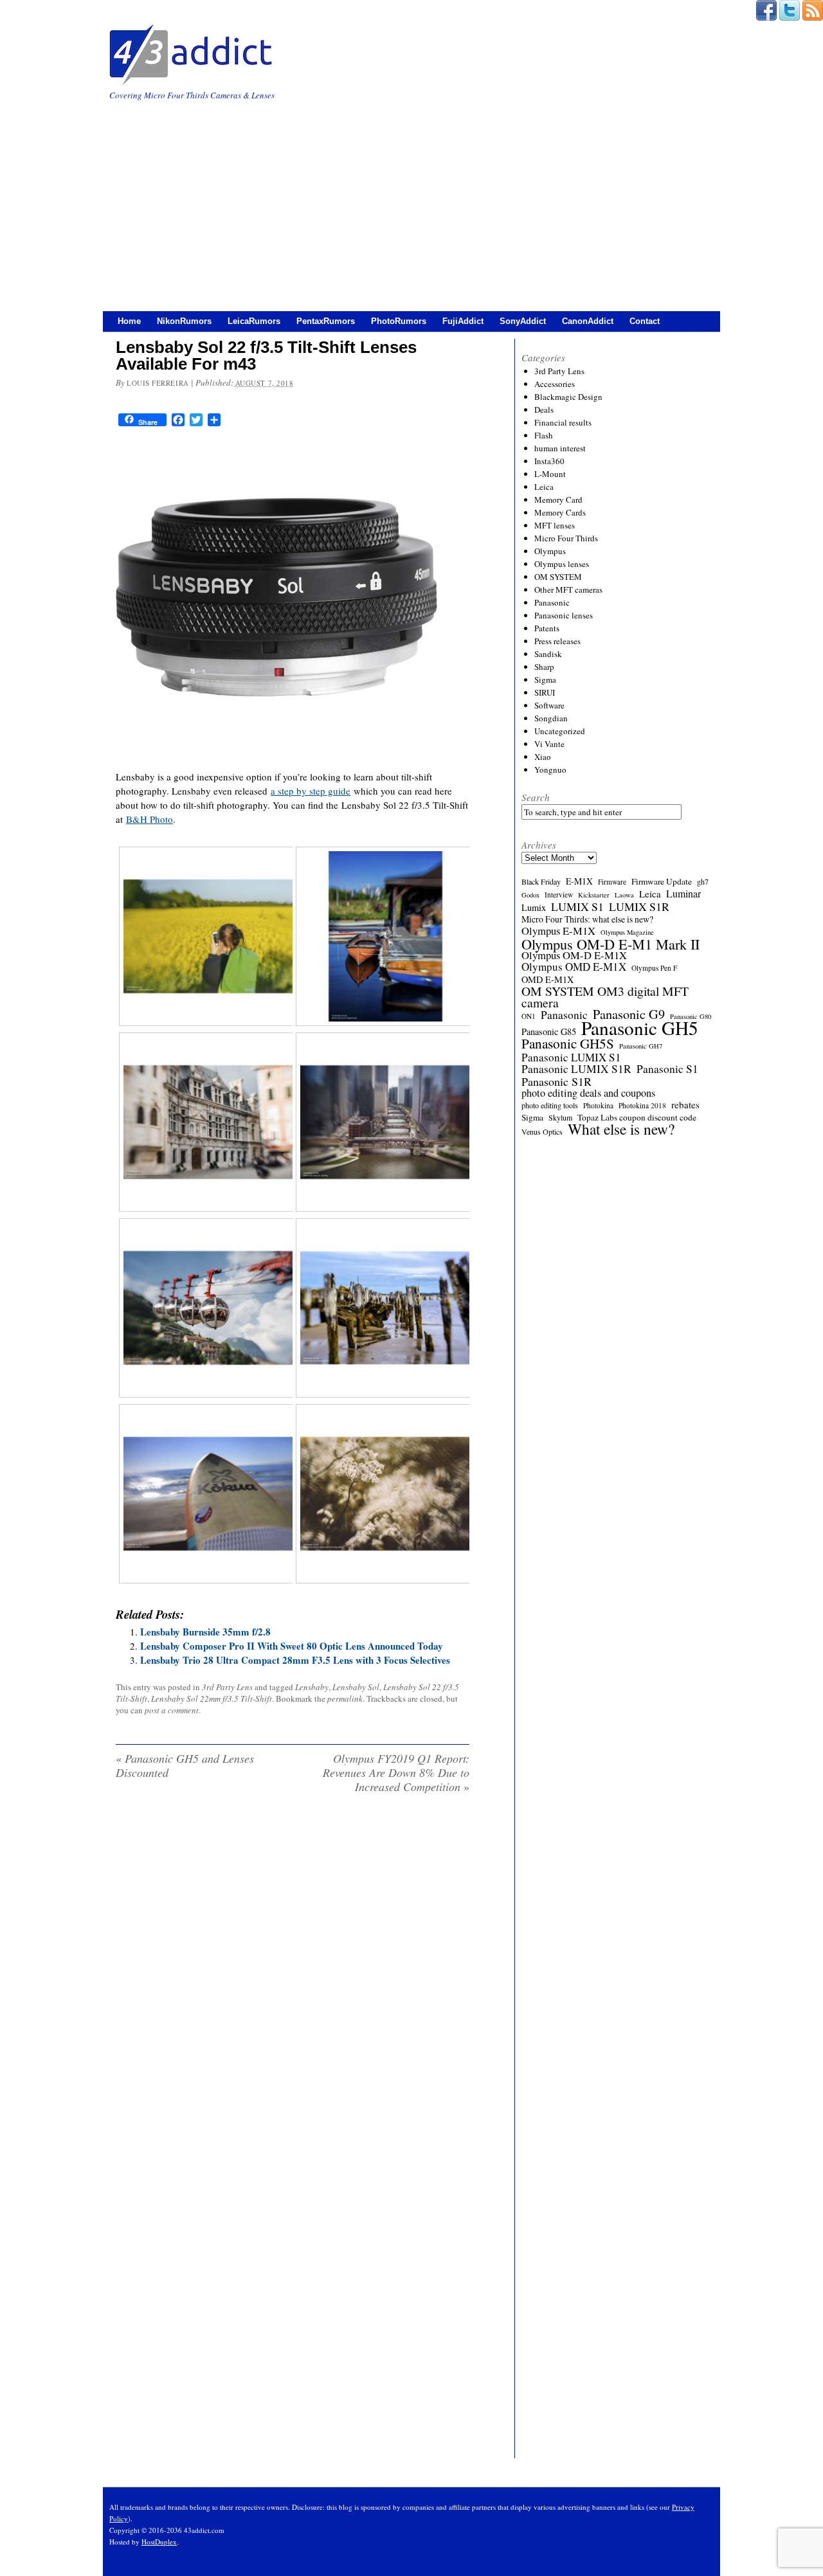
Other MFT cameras (568, 590)
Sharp (544, 667)
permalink (345, 1698)
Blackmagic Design (568, 397)
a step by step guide (311, 791)
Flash (544, 435)
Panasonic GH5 (640, 1028)
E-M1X (579, 881)
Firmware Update (662, 881)
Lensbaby (312, 1687)
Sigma (545, 680)
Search (536, 797)
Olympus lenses (562, 564)
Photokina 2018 (642, 1105)
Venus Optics (542, 1131)
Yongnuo (550, 770)
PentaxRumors (326, 321)
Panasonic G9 (629, 1014)
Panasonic (552, 602)
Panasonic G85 (549, 1032)
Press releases (557, 641)
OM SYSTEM (558, 577)
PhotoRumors (399, 321)
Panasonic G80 (691, 1016)
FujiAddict (463, 321)
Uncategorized (560, 731)
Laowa (624, 895)
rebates (685, 1104)
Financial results (563, 422)
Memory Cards (560, 512)
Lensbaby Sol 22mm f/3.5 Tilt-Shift (212, 1698)
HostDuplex (159, 2542)
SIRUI (545, 692)
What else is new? (621, 1129)
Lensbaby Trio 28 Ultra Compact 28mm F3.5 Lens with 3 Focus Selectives (295, 1660)
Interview (559, 895)
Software (549, 705)
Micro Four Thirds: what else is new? (587, 919)
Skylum (560, 1117)
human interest (560, 448)
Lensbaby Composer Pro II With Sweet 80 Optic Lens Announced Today (292, 1646)
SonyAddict (523, 321)
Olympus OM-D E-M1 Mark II (610, 944)
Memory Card (558, 500)
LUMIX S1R (639, 906)
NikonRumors (184, 321)
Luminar (683, 894)
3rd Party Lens (227, 1687)
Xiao (543, 757)
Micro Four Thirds (566, 538)
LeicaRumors (254, 321)
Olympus (550, 551)
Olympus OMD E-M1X (574, 967)
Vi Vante (549, 744)
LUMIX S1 (577, 906)
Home (129, 321)
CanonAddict (588, 321)
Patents (547, 628)
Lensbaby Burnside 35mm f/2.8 (205, 1632)
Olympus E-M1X (558, 931)
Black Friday (541, 881)
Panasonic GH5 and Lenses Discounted (185, 1765)
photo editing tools (550, 1105)
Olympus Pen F (654, 968)
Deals (544, 410)
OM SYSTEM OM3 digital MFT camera (605, 997)
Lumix (534, 908)
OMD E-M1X (547, 980)
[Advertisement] (411, 199)
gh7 (703, 881)
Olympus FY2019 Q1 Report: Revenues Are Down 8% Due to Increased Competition (396, 1772)
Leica (544, 487)
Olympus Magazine (627, 932)
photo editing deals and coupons (588, 1093)
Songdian (551, 718)
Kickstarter (594, 895)
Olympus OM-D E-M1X (574, 955)
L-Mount (550, 474)
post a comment (172, 1710)
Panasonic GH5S (568, 1043)
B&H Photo (149, 819)
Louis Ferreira (158, 383)
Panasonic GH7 (641, 1046)
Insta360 (549, 461)
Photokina (598, 1105)
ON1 (529, 1016)
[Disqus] (293, 1968)
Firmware (612, 882)
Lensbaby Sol (356, 1687)
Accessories (555, 384)
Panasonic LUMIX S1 (571, 1058)
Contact (645, 321)
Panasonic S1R (556, 1081)
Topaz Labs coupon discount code (637, 1117)
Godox (530, 895)
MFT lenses (555, 525)
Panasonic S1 (667, 1069)
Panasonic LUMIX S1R (576, 1069)
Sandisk (548, 654)
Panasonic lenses (564, 615)
